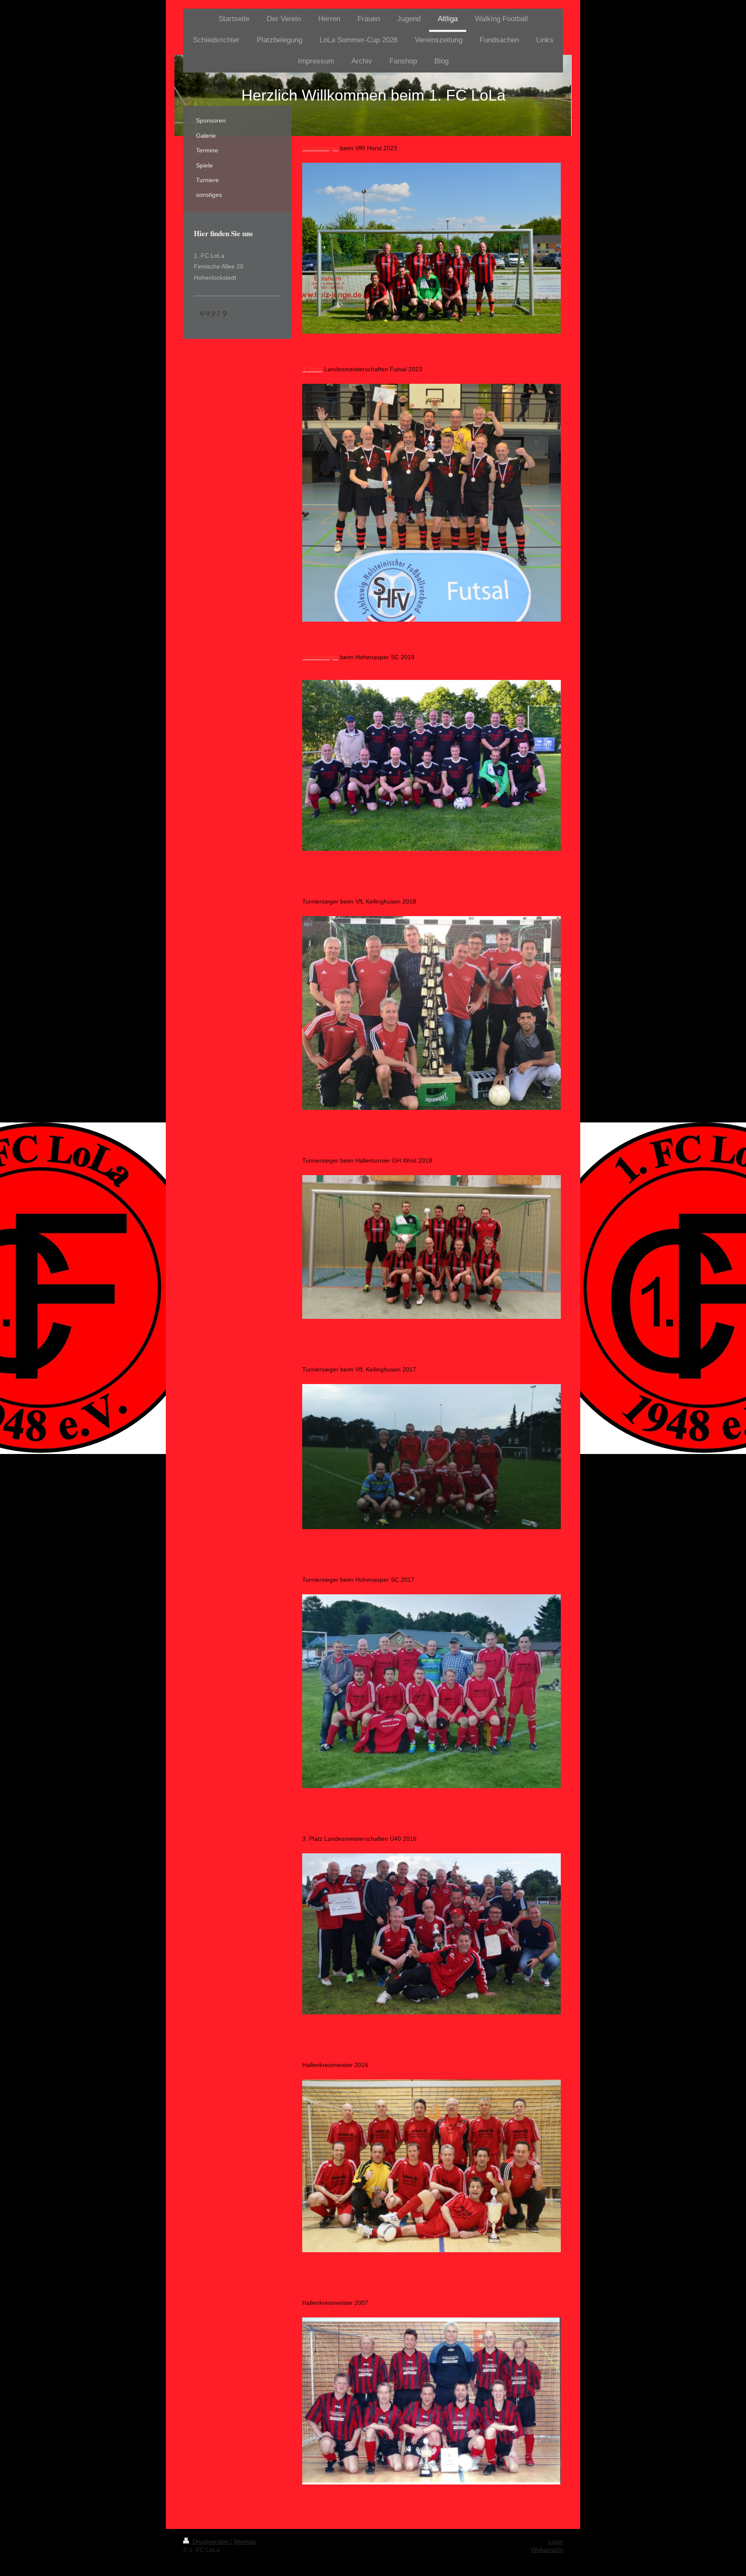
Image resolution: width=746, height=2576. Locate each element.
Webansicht (547, 2550)
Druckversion (210, 2541)
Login (555, 2541)
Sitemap (245, 2541)
